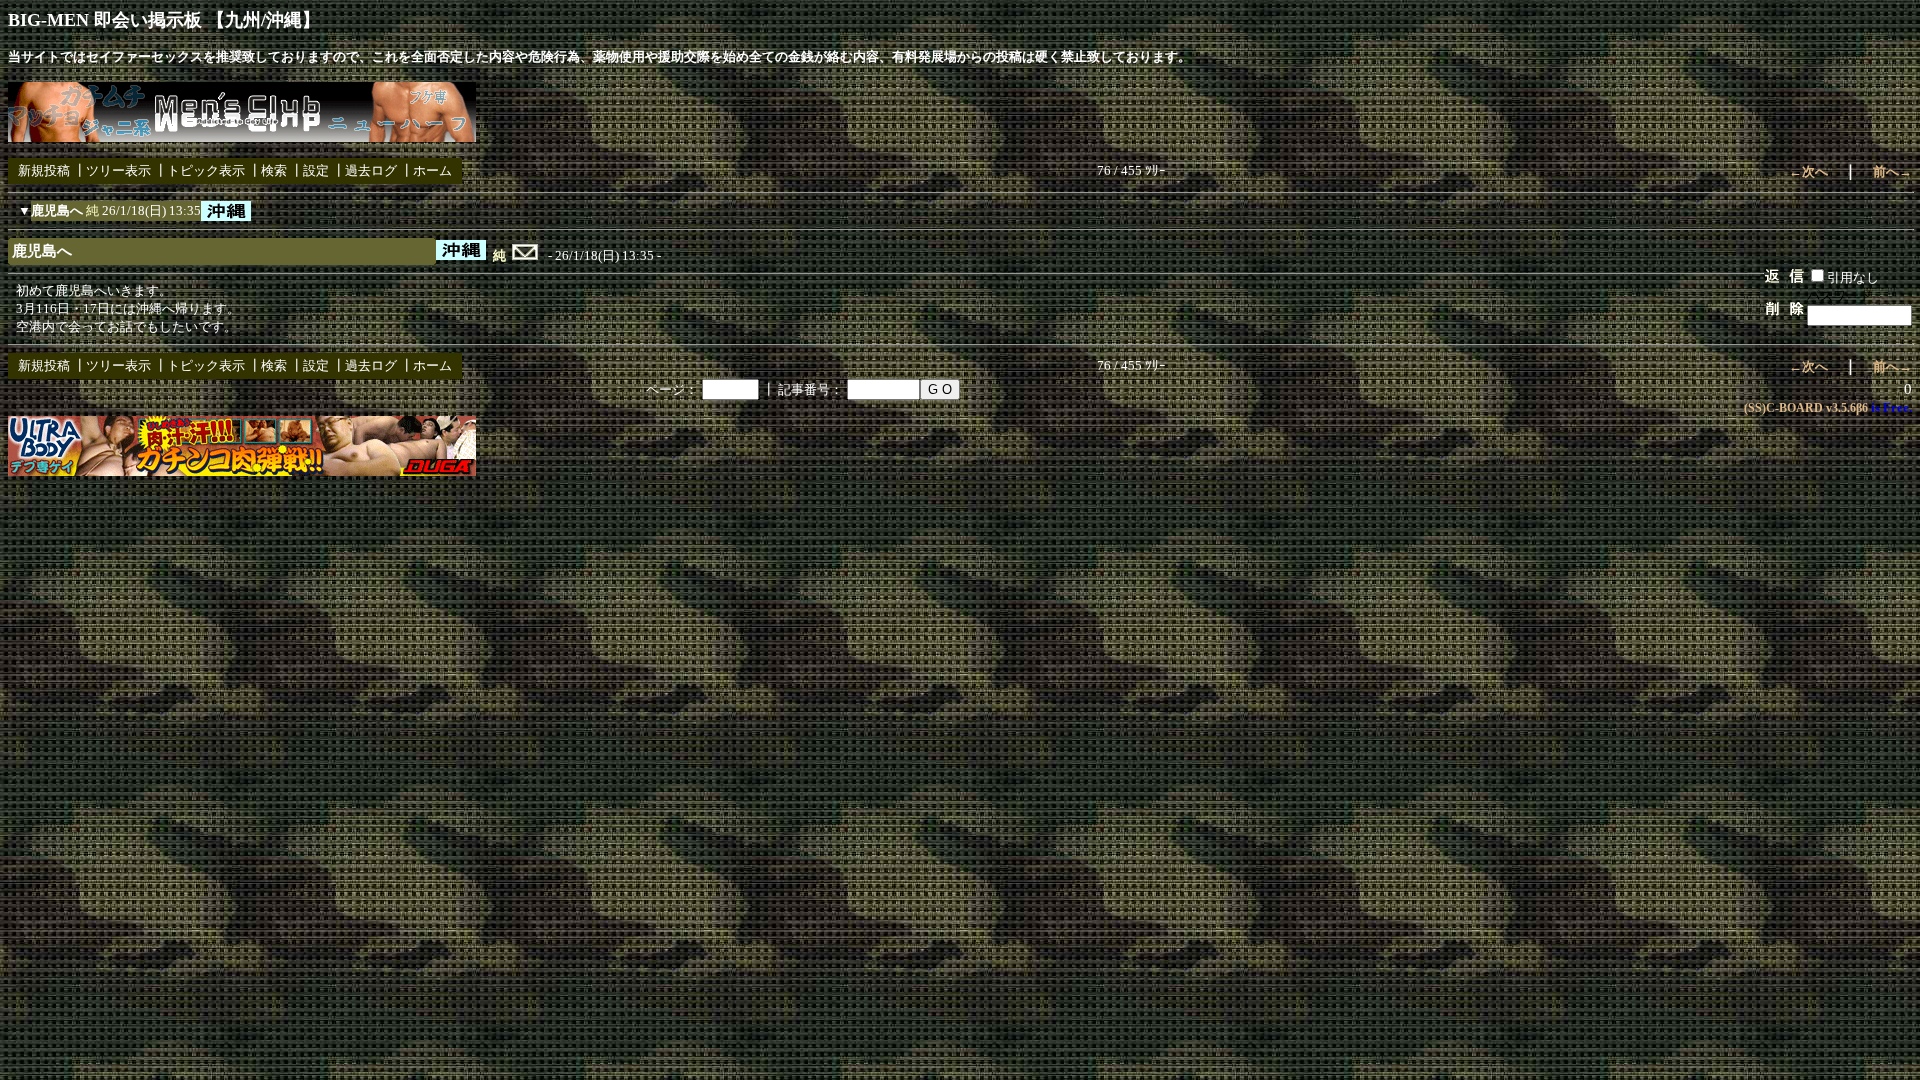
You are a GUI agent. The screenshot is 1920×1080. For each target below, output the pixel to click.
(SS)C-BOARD (1783, 408)
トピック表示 (206, 170)
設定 (316, 170)
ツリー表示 (118, 170)
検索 (274, 170)
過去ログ (371, 170)
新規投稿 (44, 170)
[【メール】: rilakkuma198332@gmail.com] (525, 256)
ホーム (432, 170)
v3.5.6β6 (1847, 408)
